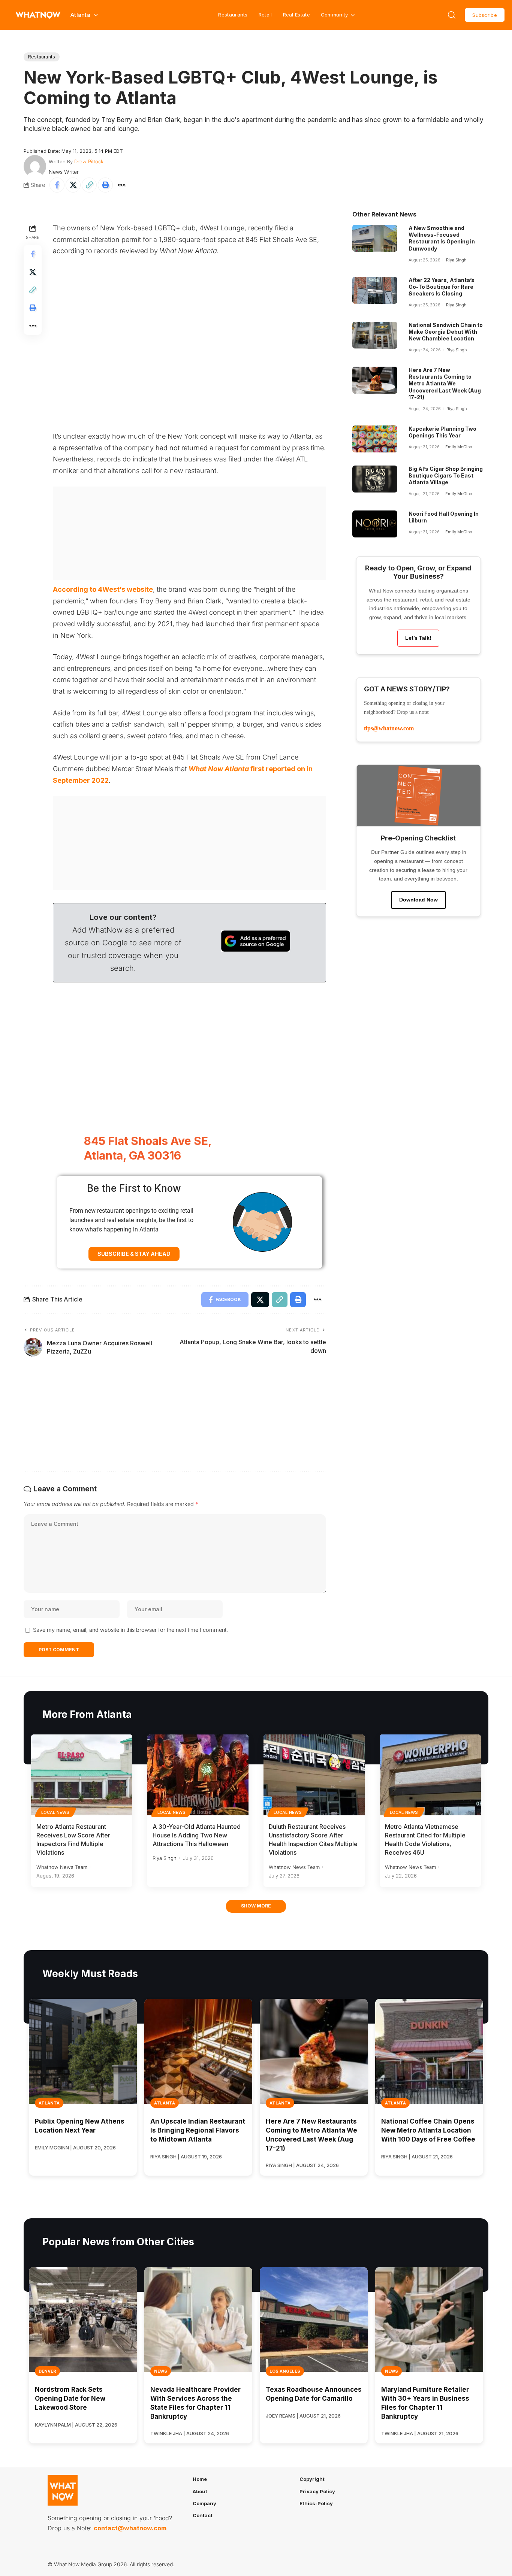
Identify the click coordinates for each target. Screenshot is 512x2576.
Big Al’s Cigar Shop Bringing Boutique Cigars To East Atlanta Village (446, 475)
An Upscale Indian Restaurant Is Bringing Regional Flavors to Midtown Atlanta (198, 2130)
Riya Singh (456, 260)
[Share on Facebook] (57, 185)
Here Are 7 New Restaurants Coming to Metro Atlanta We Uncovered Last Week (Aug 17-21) (445, 384)
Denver (47, 2371)
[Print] (105, 185)
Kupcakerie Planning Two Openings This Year (442, 432)
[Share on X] (73, 185)
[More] (121, 185)
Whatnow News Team (62, 1867)
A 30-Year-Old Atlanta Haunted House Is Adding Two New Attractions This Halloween (197, 1835)
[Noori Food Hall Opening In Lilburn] (375, 524)
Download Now (418, 900)
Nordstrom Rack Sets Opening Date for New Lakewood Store (70, 2398)
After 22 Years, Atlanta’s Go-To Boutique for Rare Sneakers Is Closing (442, 287)
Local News (55, 1812)
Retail (265, 15)
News (161, 2371)
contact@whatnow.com (130, 2528)
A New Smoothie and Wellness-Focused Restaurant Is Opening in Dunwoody (442, 238)
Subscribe (485, 15)
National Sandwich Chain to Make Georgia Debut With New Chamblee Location (446, 332)
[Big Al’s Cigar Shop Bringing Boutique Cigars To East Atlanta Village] (375, 479)
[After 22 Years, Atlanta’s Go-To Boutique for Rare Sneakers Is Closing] (375, 290)
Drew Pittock (89, 161)
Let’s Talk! (418, 638)
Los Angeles (285, 2371)
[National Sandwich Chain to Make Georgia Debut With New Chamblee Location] (375, 335)
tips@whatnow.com (389, 728)
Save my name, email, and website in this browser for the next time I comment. (130, 1630)
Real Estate (296, 15)
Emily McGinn (459, 447)
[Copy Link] (89, 185)
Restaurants (233, 15)
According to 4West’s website (103, 589)
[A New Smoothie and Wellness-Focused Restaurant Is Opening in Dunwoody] (375, 238)
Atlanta (49, 2103)
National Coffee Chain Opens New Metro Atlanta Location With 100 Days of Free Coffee (428, 2130)
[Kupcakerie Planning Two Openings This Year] (375, 439)
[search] (452, 15)
